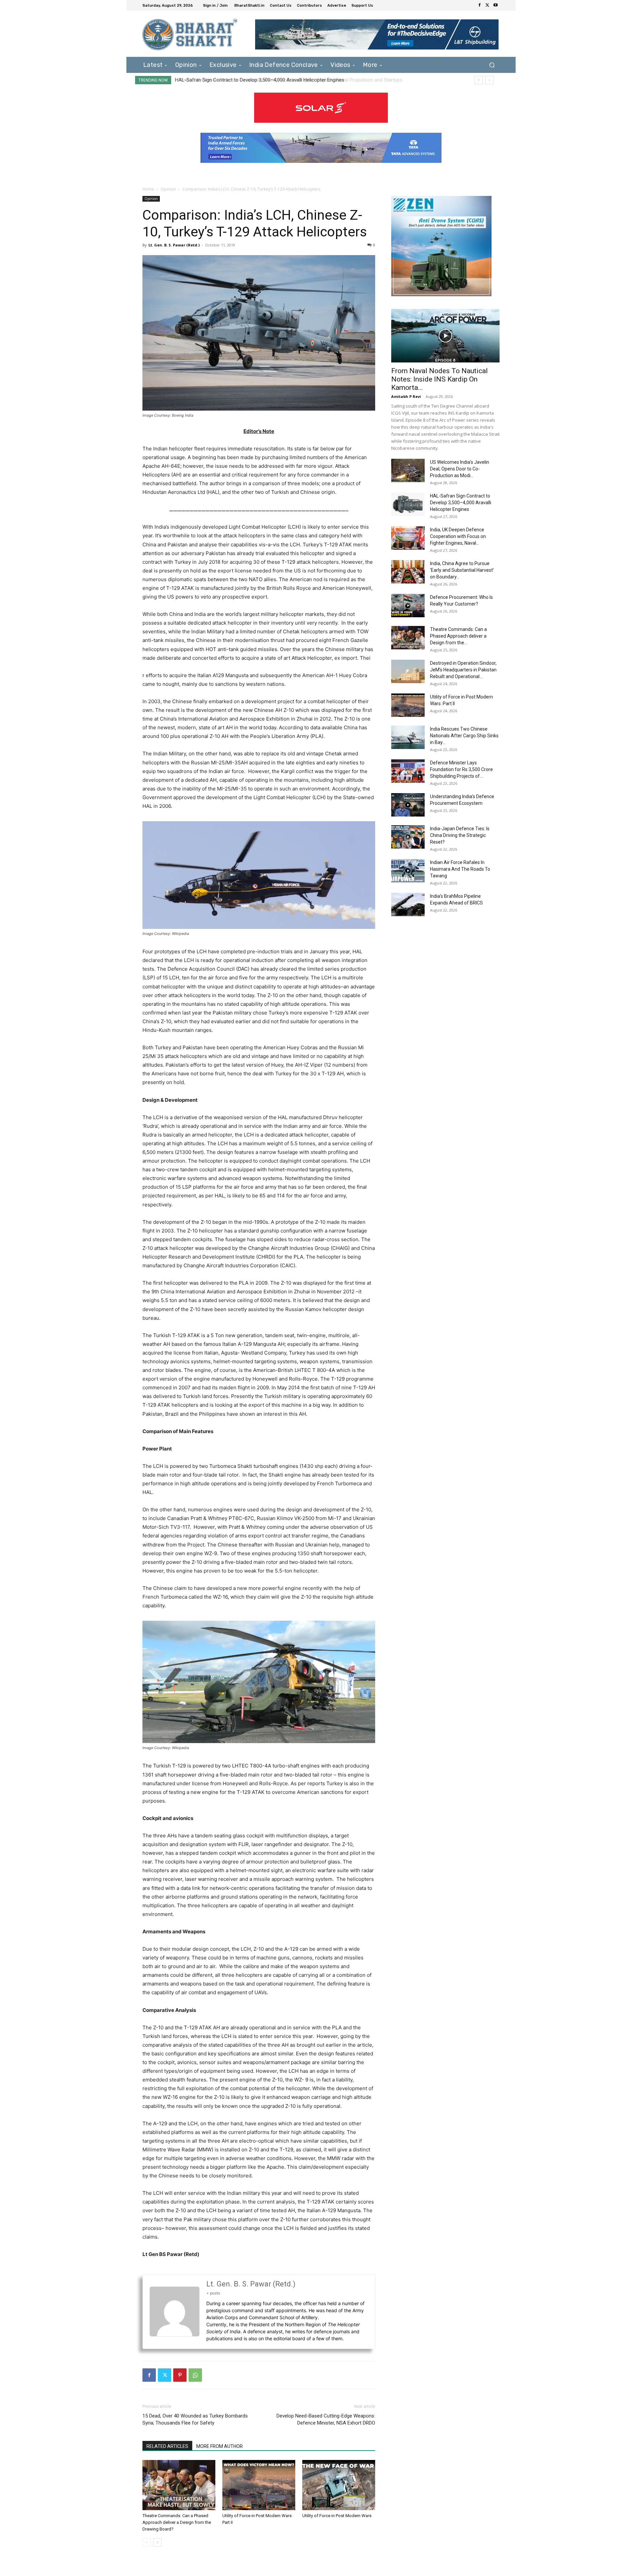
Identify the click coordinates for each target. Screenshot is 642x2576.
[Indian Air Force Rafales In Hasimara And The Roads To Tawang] (408, 871)
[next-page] (157, 2542)
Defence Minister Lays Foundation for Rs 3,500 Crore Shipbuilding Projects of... (461, 769)
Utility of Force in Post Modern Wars (337, 2516)
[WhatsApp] (195, 2375)
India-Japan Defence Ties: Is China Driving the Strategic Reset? (460, 835)
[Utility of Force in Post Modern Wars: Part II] (259, 2485)
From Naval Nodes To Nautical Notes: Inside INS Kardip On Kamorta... (440, 379)
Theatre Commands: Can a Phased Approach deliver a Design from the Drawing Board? (177, 2522)
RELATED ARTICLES (167, 2446)
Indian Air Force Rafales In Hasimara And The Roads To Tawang (460, 869)
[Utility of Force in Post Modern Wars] (339, 2485)
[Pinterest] (180, 2375)
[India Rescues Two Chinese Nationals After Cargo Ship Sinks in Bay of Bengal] (408, 737)
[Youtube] (496, 5)
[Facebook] (479, 5)
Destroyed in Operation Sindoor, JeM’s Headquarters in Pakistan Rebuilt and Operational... (463, 670)
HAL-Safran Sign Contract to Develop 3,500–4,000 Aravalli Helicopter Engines (461, 503)
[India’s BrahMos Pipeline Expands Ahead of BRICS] (408, 904)
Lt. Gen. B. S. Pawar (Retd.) (174, 245)
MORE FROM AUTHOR (220, 2446)
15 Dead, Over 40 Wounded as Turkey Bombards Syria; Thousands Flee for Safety (195, 2419)
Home (148, 189)
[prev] (479, 80)
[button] (492, 65)
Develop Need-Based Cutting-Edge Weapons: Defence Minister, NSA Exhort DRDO (326, 2419)
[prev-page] (147, 2542)
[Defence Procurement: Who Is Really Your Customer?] (408, 606)
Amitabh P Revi (406, 396)
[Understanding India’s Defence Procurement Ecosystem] (408, 805)
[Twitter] (488, 5)
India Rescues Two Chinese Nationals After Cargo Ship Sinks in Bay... (464, 736)
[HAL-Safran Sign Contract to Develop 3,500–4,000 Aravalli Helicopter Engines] (408, 504)
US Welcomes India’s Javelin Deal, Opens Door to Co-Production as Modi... (460, 469)
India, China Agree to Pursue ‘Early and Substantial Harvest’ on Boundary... (462, 570)
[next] (489, 80)
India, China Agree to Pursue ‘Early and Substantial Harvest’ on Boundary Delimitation (269, 80)
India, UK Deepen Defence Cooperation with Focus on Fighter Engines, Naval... (458, 536)
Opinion (168, 189)
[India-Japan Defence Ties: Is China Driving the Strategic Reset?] (408, 837)
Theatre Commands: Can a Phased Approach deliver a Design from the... (458, 636)
